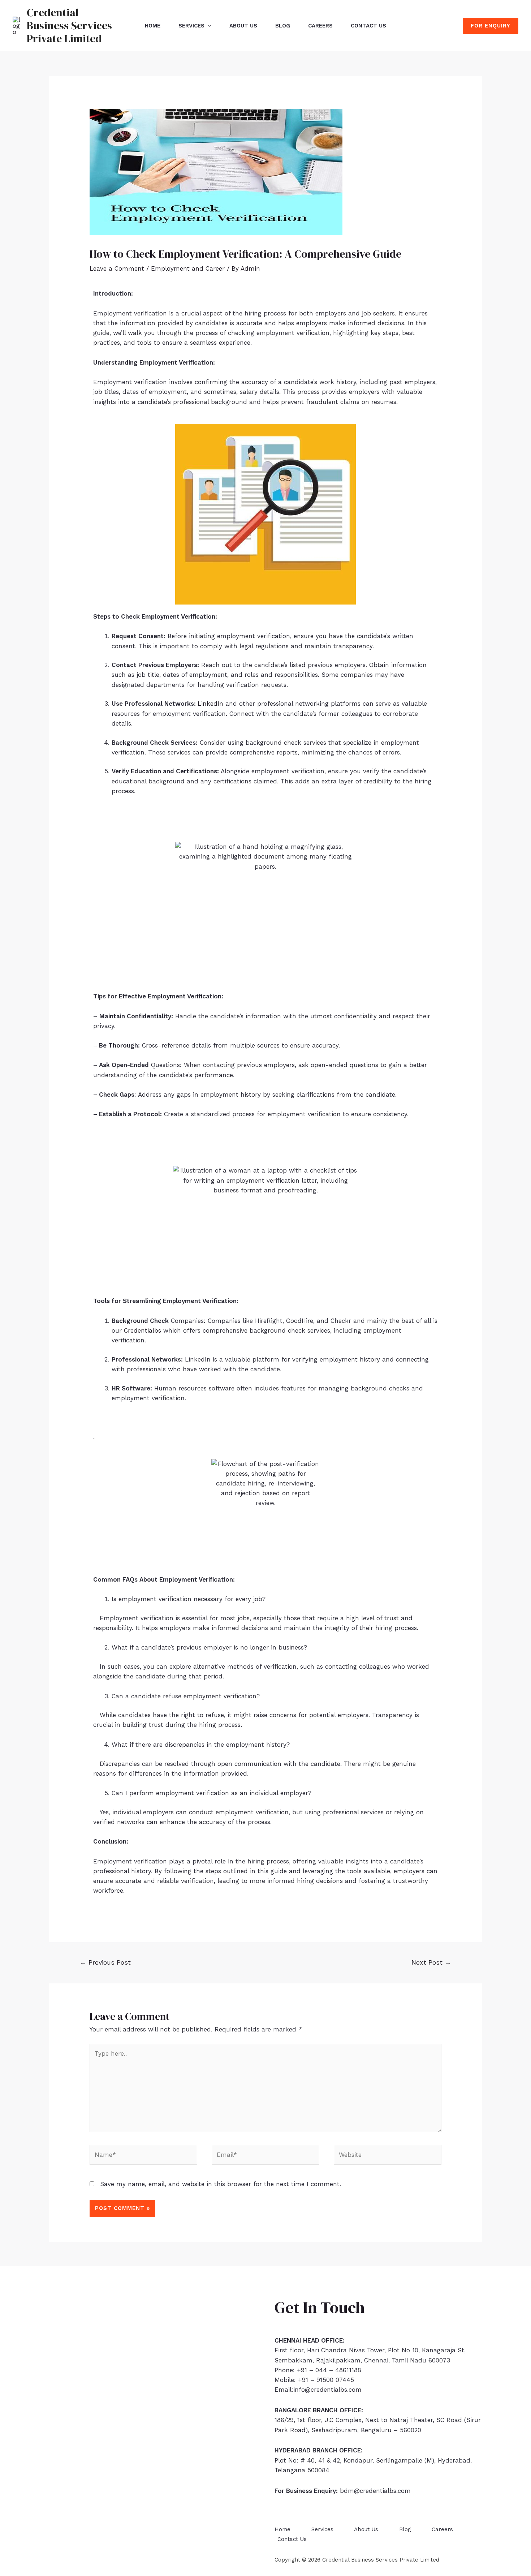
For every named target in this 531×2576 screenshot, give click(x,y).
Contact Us (368, 26)
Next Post (431, 1962)
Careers (320, 26)
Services (191, 26)
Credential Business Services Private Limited (69, 25)
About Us (243, 26)
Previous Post (105, 1962)
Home (153, 26)
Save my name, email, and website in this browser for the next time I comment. (221, 2184)
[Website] (388, 2156)
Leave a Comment (117, 268)
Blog (283, 26)
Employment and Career (188, 268)
